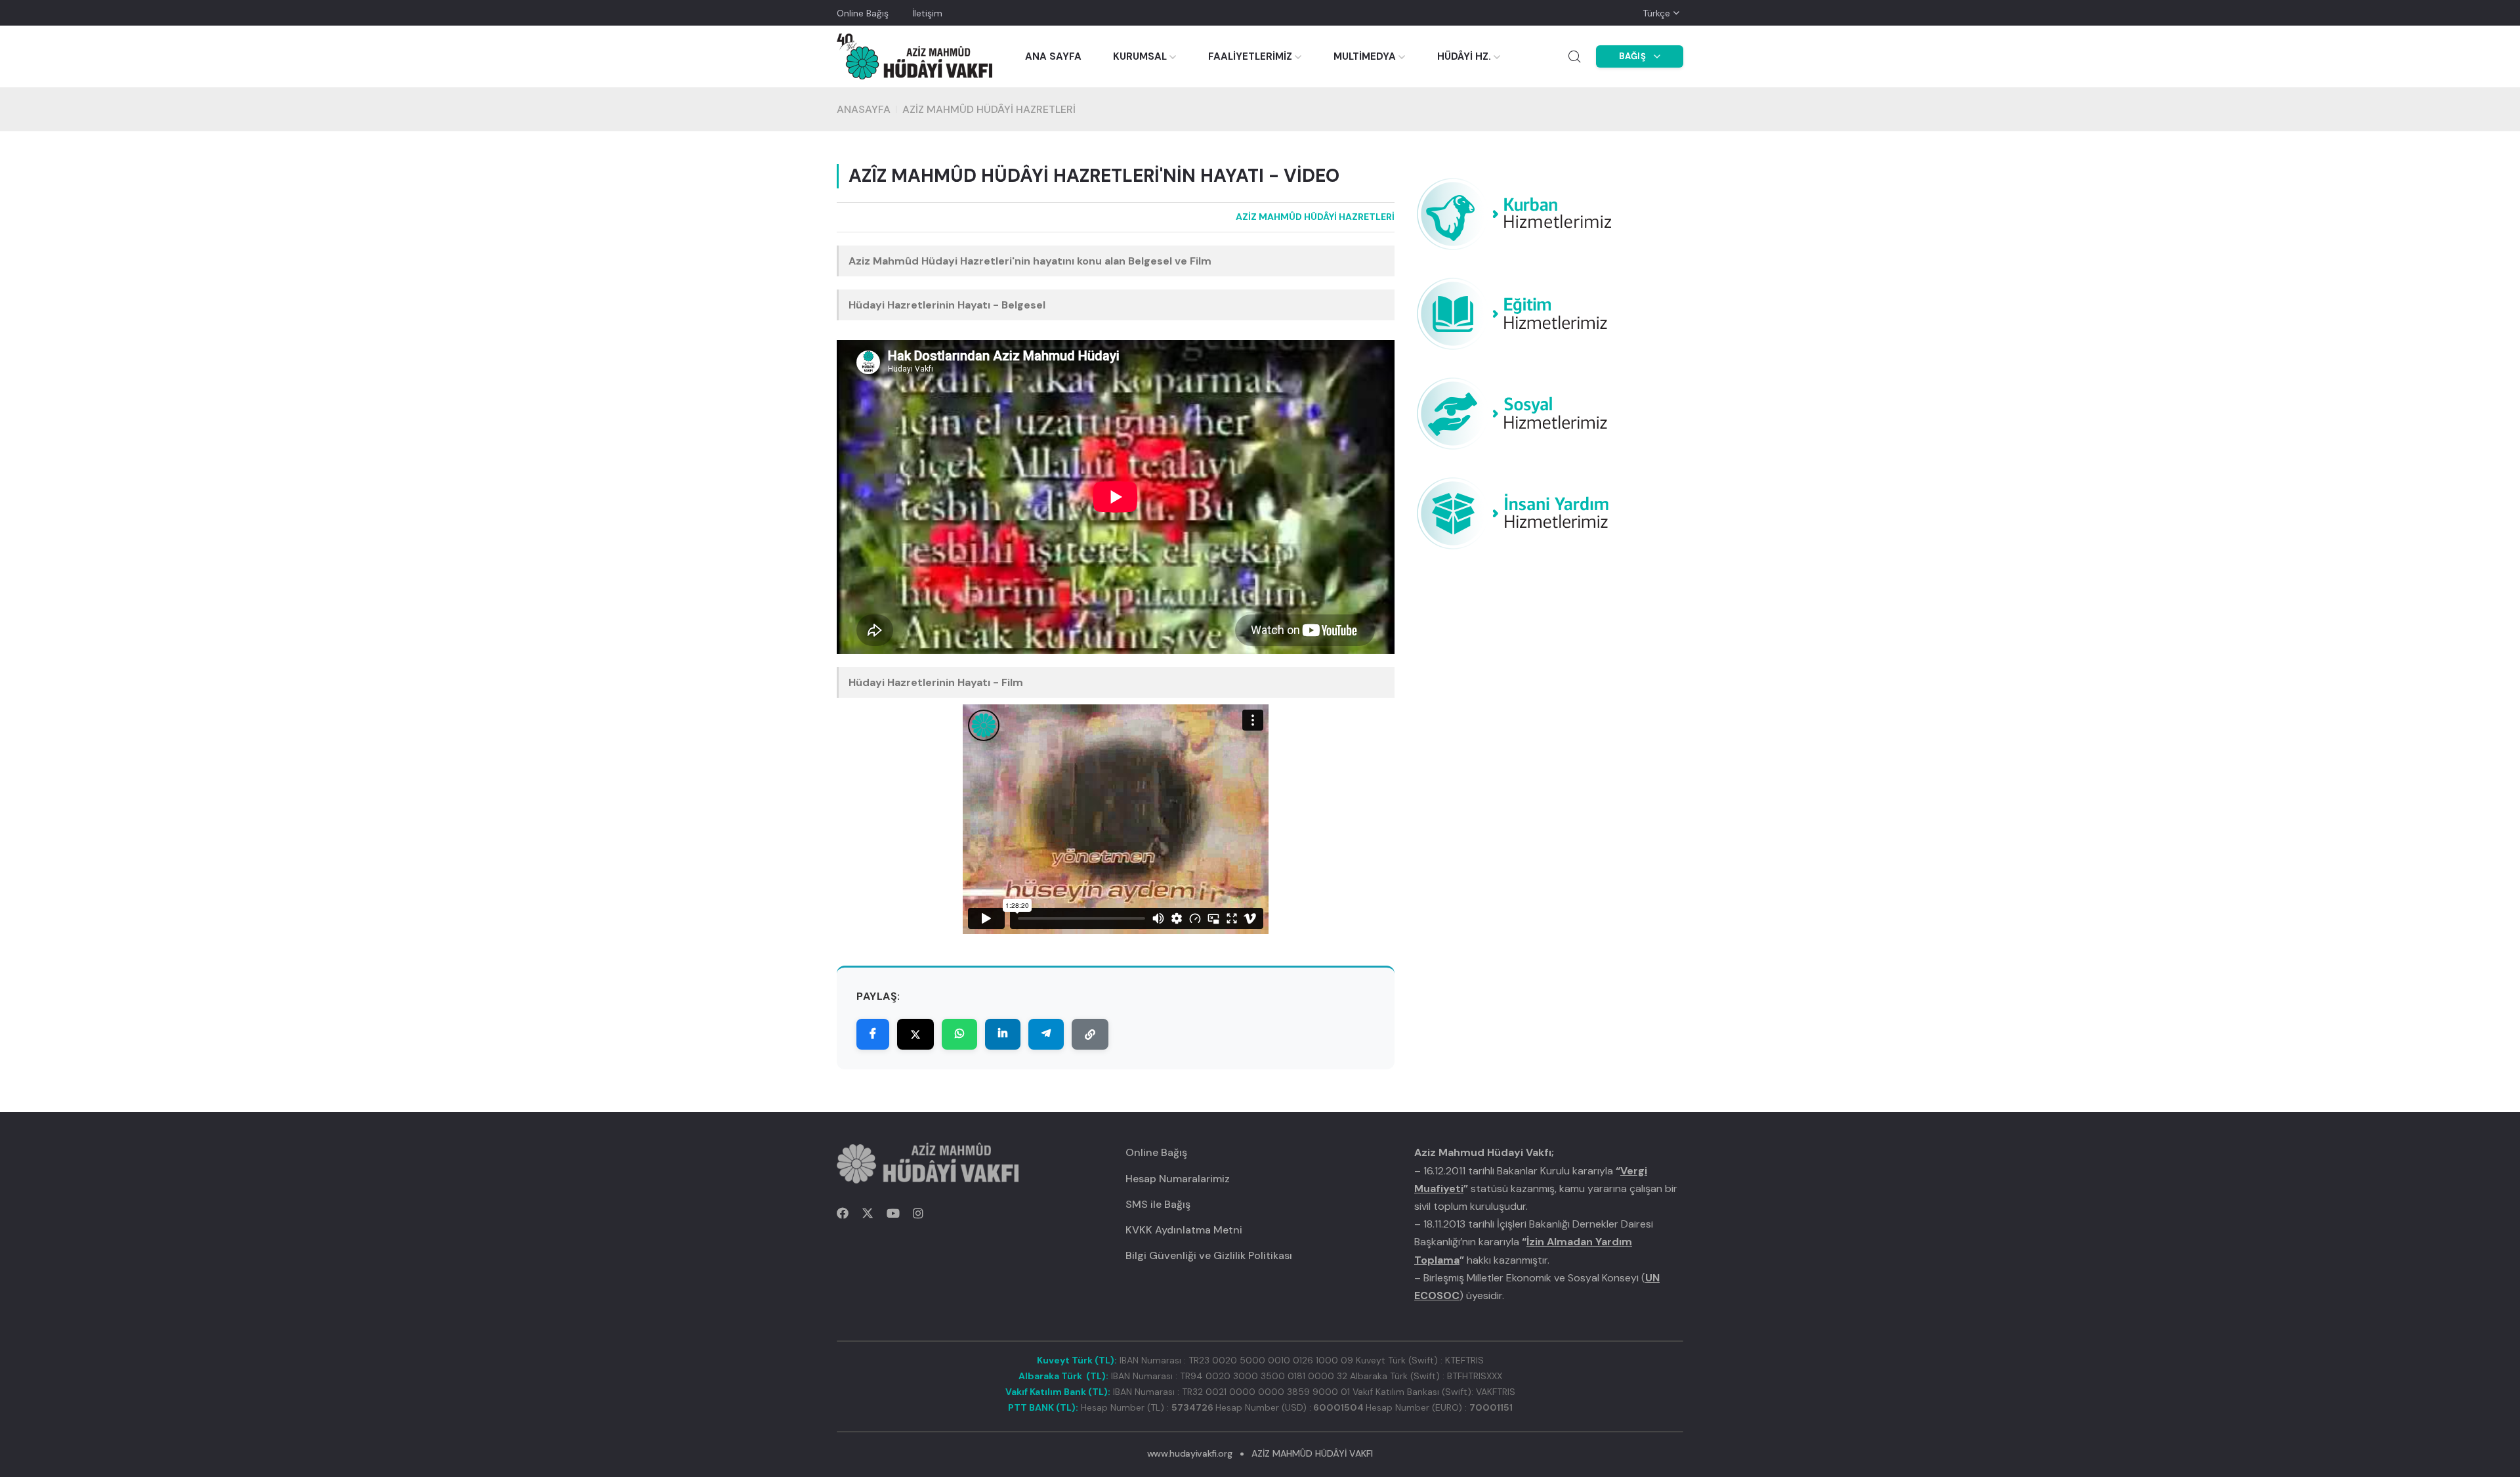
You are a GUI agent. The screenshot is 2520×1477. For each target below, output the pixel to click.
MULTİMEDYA (1365, 56)
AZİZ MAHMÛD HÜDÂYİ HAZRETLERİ (989, 109)
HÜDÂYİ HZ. (1464, 56)
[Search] (1574, 56)
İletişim (927, 13)
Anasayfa (864, 109)
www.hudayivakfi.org (1189, 1453)
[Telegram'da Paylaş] (1046, 1035)
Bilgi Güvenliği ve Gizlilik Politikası (1209, 1255)
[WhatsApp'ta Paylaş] (959, 1035)
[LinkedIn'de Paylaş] (1003, 1035)
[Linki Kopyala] (1090, 1035)
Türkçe (1656, 13)
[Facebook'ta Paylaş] (873, 1035)
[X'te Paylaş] (915, 1035)
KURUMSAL (1140, 56)
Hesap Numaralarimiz (1178, 1179)
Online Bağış (863, 13)
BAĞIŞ (1633, 56)
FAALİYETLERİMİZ (1250, 56)
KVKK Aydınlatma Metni (1184, 1230)
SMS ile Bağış (1158, 1204)
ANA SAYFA (1053, 56)
